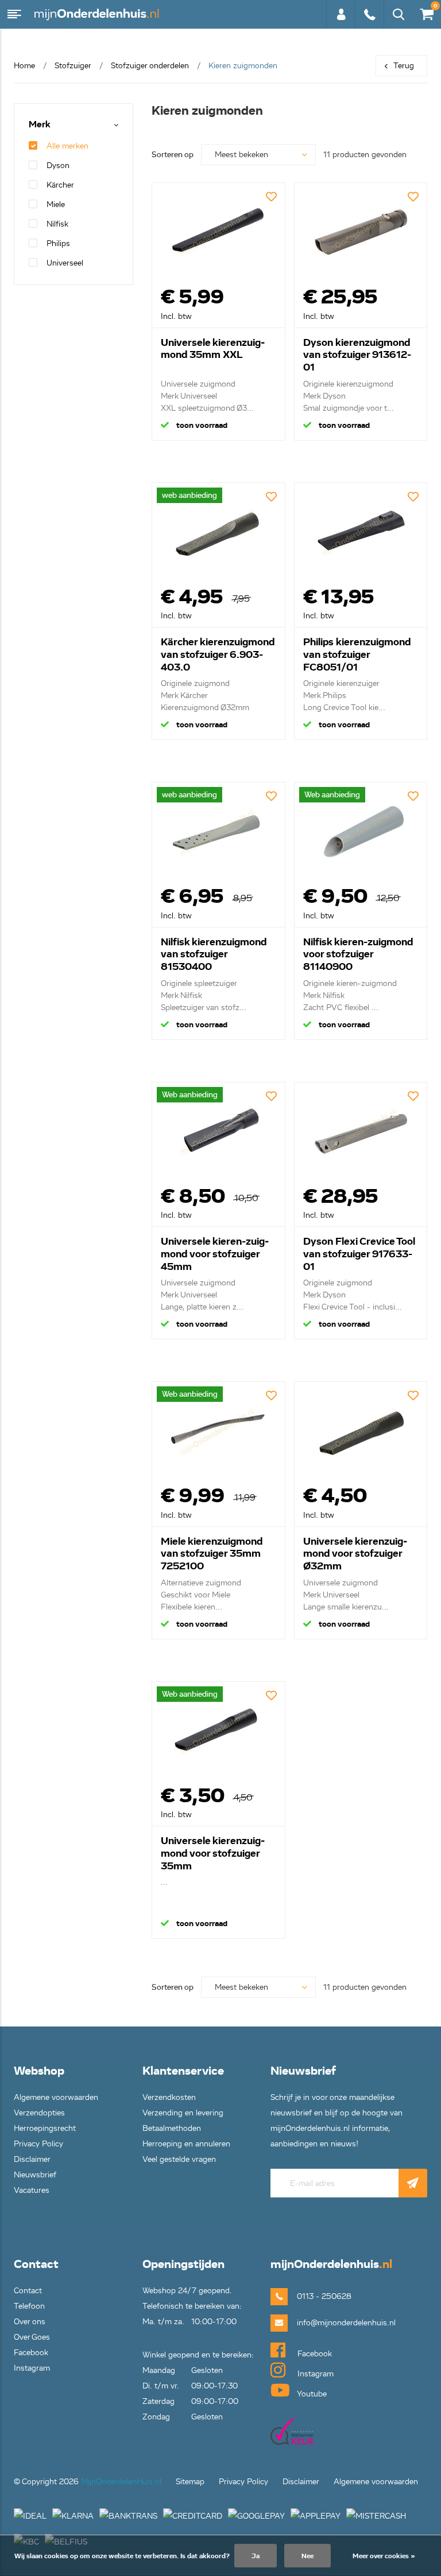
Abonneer (413, 2183)
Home (24, 66)
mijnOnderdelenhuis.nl (98, 14)
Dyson (58, 165)
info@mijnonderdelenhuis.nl (328, 2323)
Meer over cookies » (384, 2556)
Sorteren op (173, 155)
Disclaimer (32, 2159)
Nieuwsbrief (35, 2175)
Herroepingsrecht (45, 2128)
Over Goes (32, 2337)
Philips (58, 243)
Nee (307, 2556)
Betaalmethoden (172, 2128)
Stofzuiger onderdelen (150, 66)
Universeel (65, 263)
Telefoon (29, 2306)
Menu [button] (14, 14)
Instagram (32, 2368)
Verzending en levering (183, 2113)
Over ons (30, 2322)
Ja (256, 2556)
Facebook (31, 2353)
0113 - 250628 (369, 20)
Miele (56, 204)
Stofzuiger (73, 66)
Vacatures (32, 2190)
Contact (28, 2291)
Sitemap (190, 2482)
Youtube (311, 2394)
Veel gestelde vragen (179, 2159)
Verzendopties (39, 2113)
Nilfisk (57, 224)
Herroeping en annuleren (186, 2144)
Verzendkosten (169, 2097)
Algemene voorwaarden (56, 2097)
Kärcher (60, 185)
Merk (40, 125)
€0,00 (425, 12)
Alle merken (67, 146)
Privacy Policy (38, 2144)
